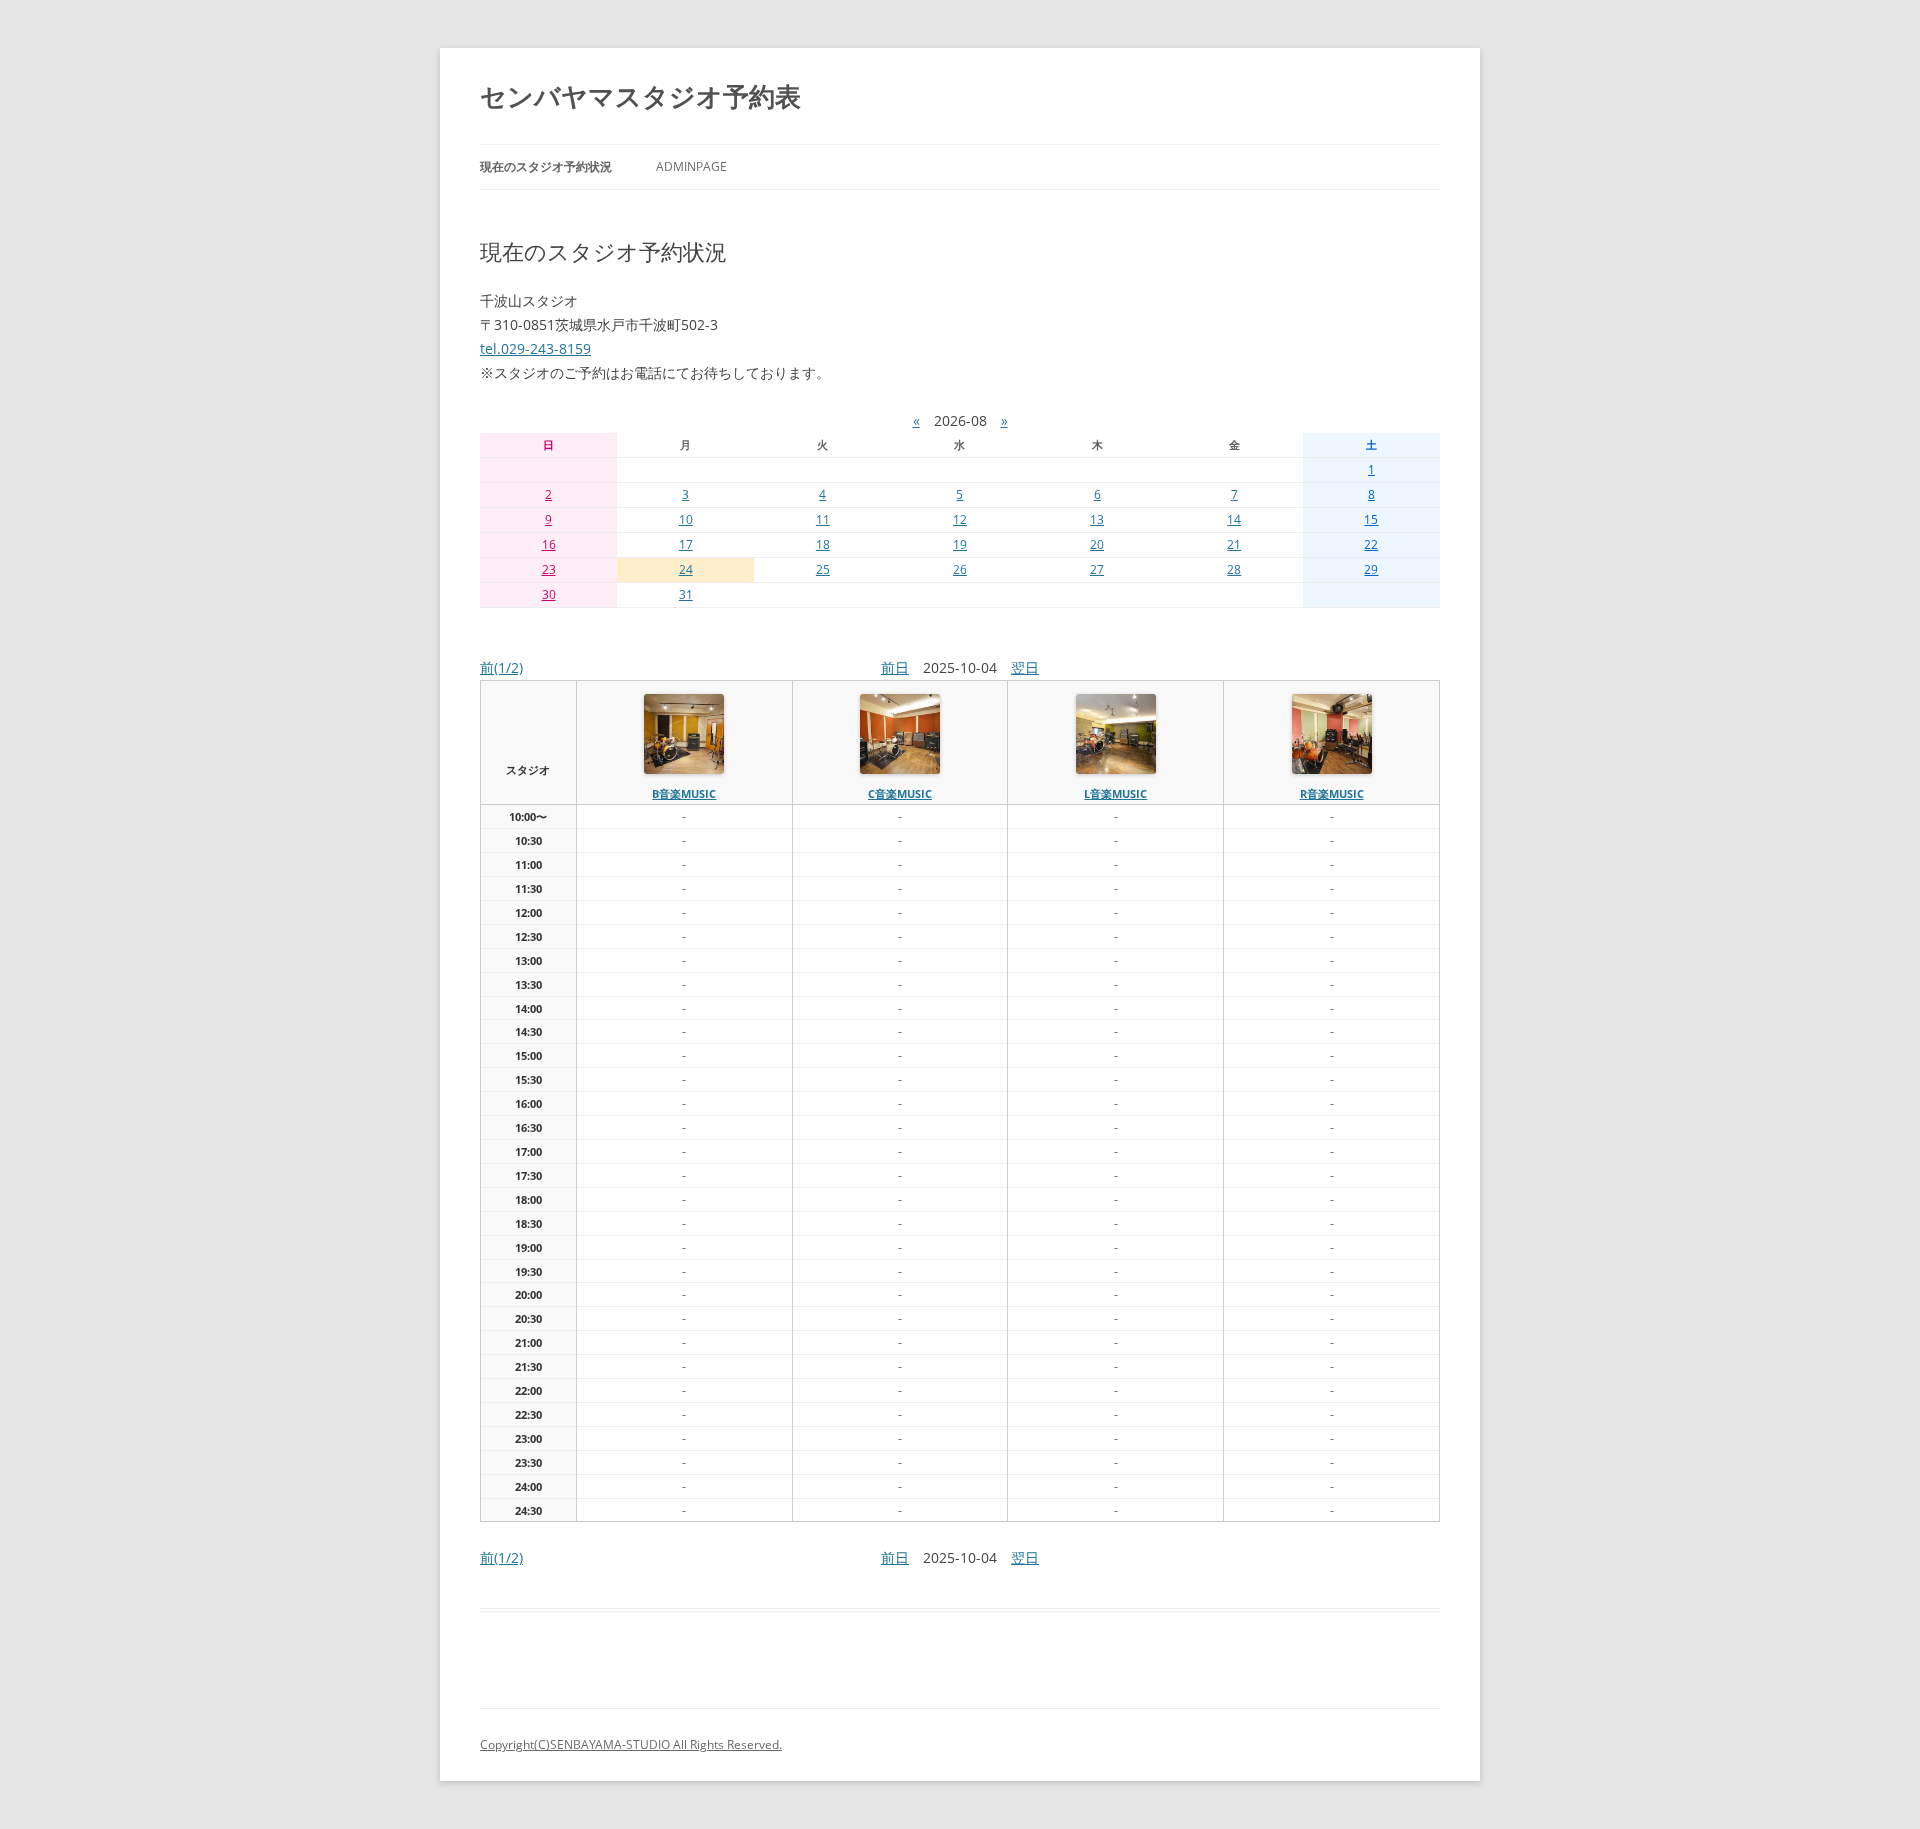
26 (960, 569)
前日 (895, 667)
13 (1097, 519)
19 (960, 544)
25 (823, 569)
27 (1097, 569)
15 (1371, 519)
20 (1097, 544)
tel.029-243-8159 (535, 348)
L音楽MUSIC (1115, 793)
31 (686, 594)
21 (1234, 544)
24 (686, 569)
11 (823, 519)
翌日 (1025, 667)
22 (1371, 544)
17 (686, 544)
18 (823, 544)
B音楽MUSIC (684, 793)
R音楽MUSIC (1332, 793)
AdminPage (691, 166)
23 (549, 569)
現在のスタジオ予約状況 (546, 166)
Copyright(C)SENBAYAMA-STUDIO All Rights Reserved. (631, 1744)
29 (1371, 569)
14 (1234, 519)
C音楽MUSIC (900, 793)
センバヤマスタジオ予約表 (640, 96)
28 (1234, 569)
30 (549, 594)
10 (686, 519)
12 (960, 519)
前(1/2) (501, 667)
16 (549, 544)
